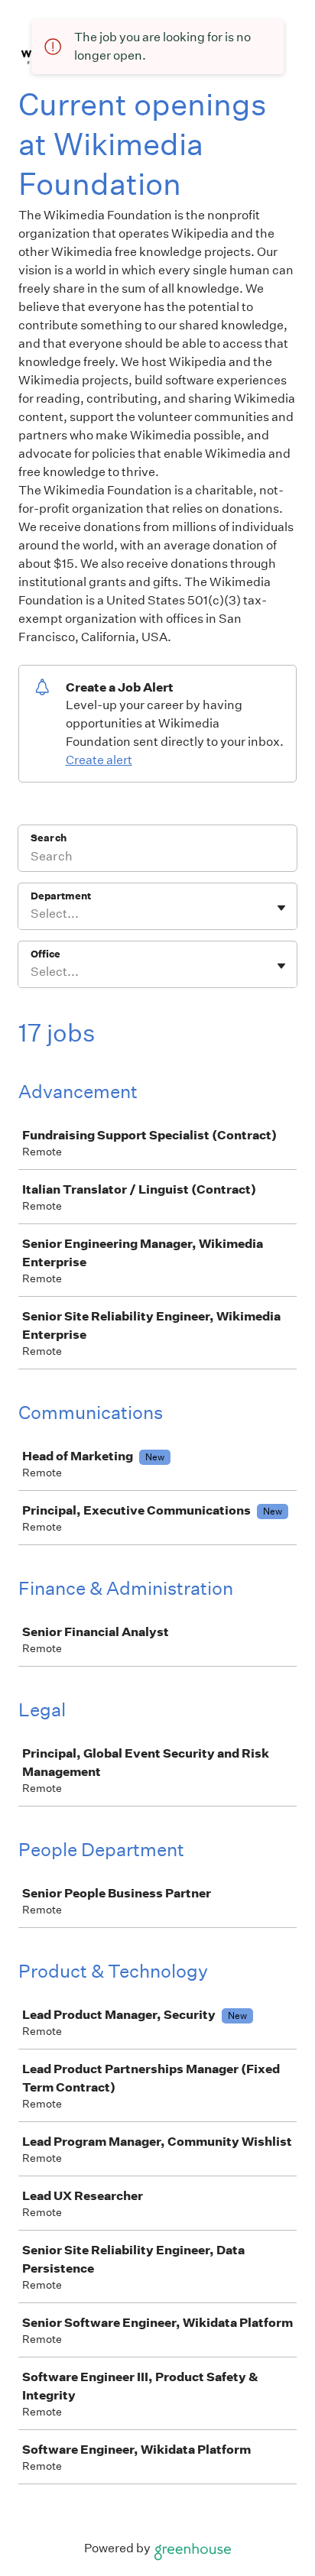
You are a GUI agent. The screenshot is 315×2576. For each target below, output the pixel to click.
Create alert (99, 760)
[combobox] (32, 914)
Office (45, 954)
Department (61, 896)
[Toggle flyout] (281, 908)
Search (49, 838)
